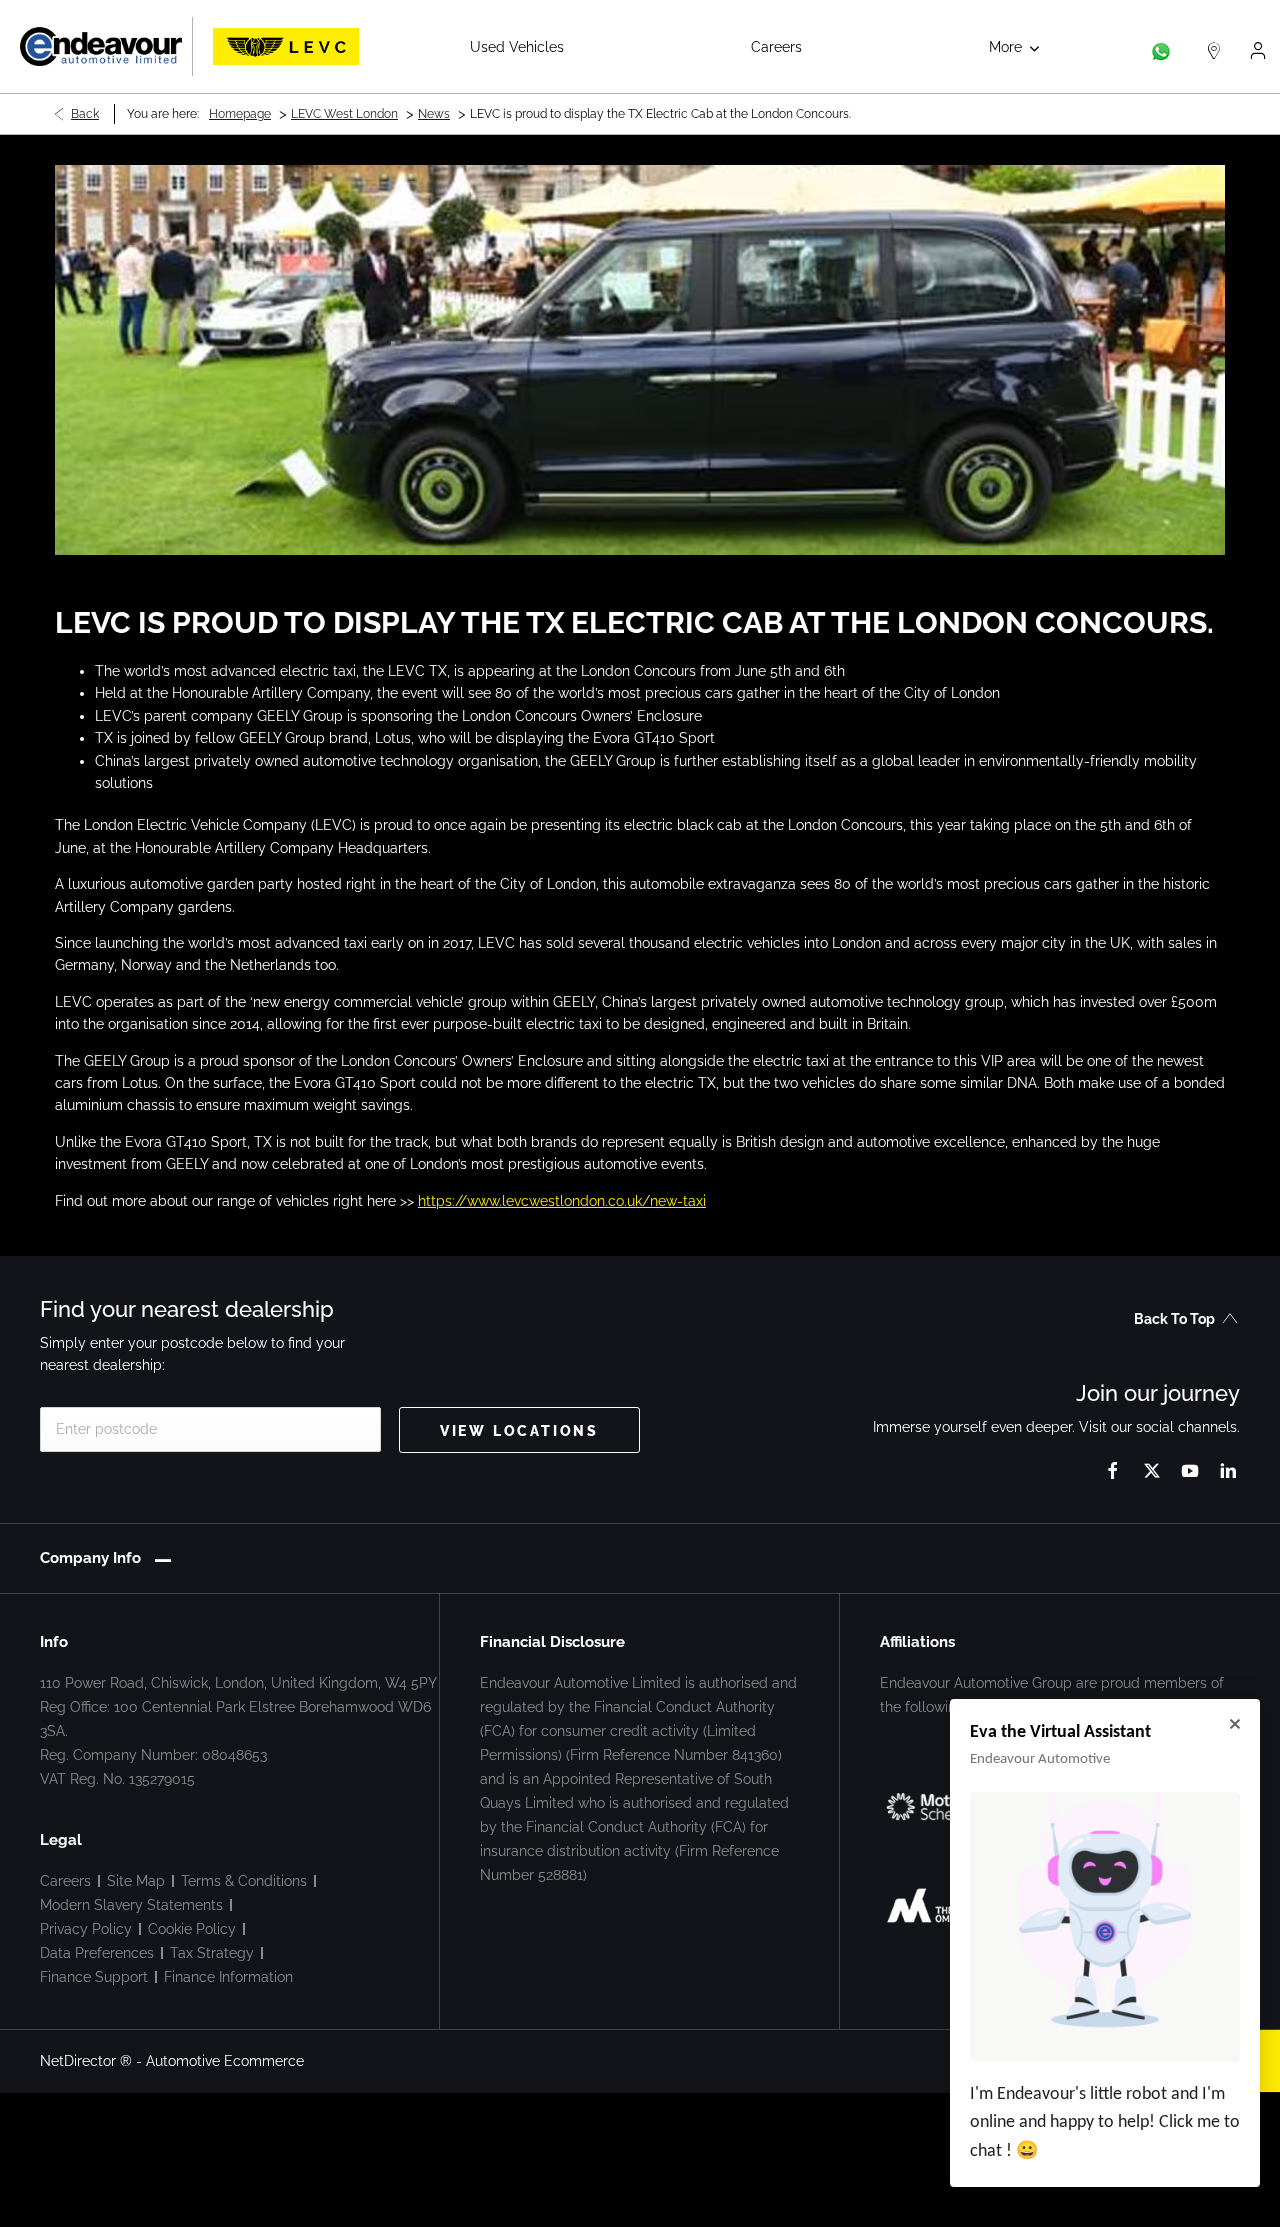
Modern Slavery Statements (131, 1905)
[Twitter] (1152, 1470)
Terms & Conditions (244, 1881)
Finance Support (94, 1977)
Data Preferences (97, 1953)
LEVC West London (344, 114)
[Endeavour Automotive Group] (101, 46)
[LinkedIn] (1228, 1470)
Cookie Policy (192, 1929)
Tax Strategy (212, 1953)
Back (85, 114)
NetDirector (80, 2061)
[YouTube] (1190, 1470)
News (434, 114)
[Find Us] (1214, 46)
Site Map (136, 1881)
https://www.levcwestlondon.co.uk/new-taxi (562, 1201)
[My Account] (1258, 46)
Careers (65, 1881)
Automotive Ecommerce (225, 2061)
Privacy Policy (86, 1929)
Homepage (240, 114)
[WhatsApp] (1161, 46)
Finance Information (228, 1977)
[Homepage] (286, 46)
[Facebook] (1113, 1470)
